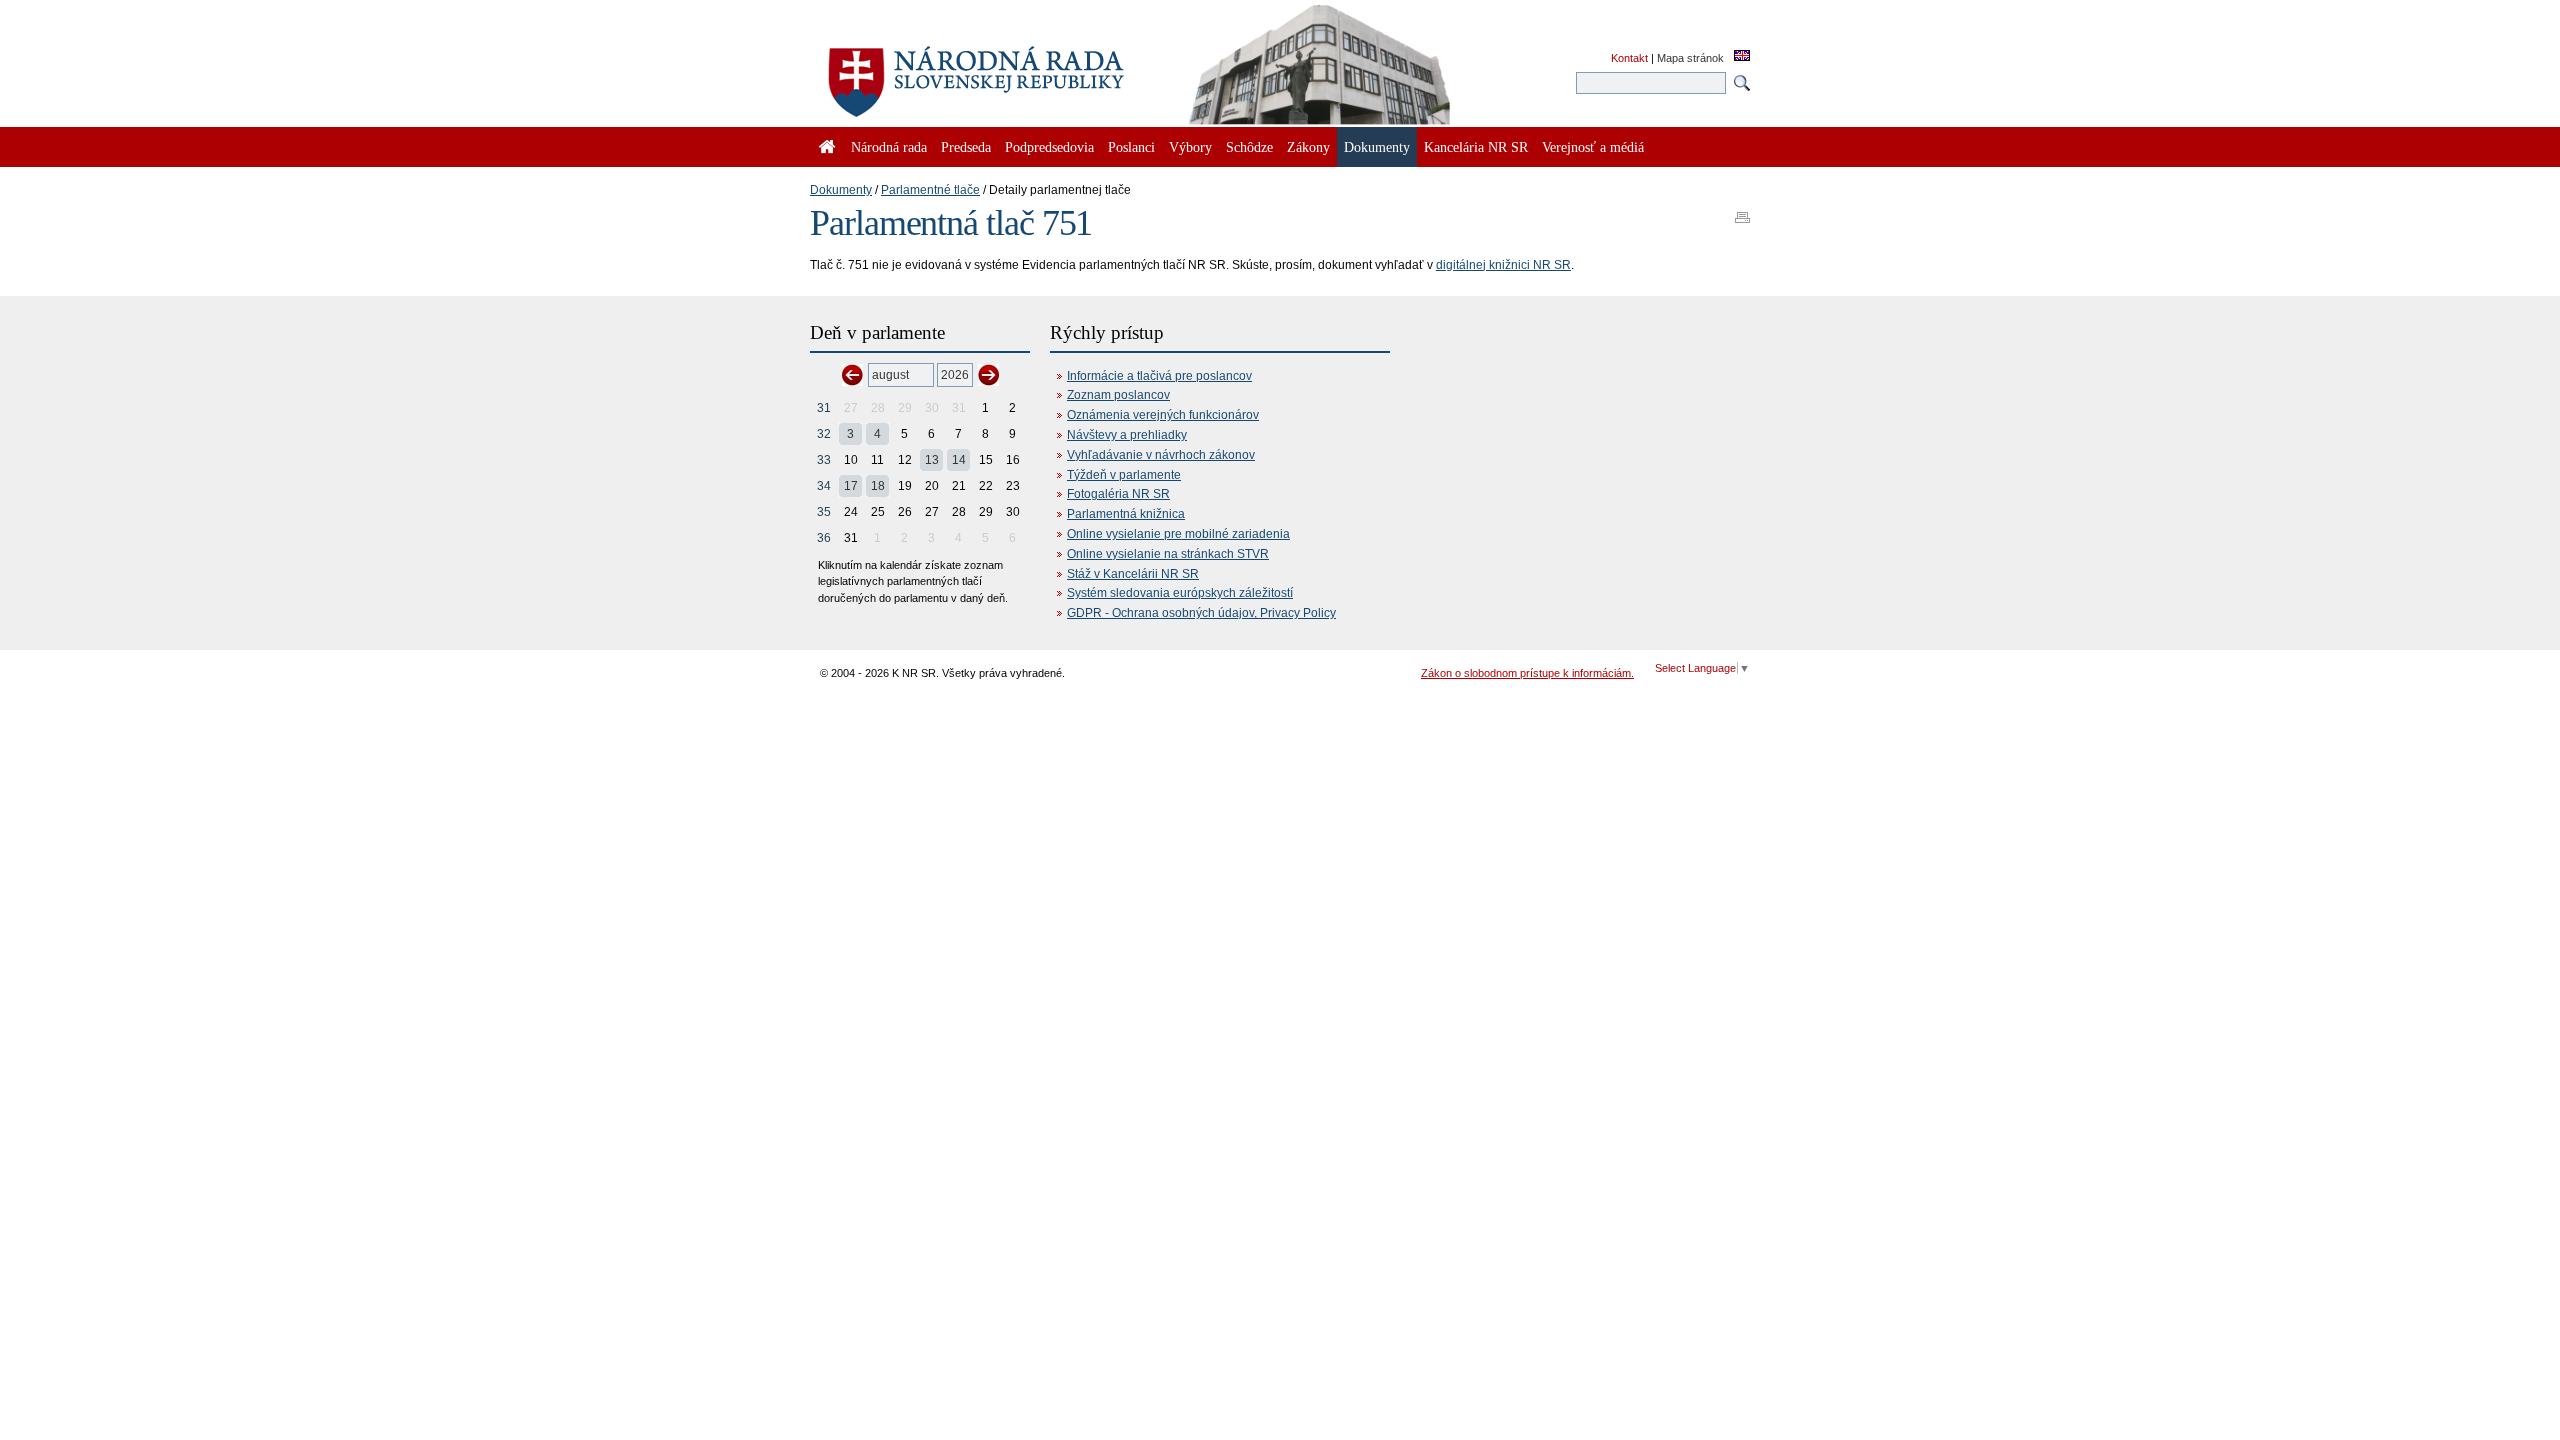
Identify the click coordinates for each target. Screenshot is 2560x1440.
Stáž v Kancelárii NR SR (1133, 574)
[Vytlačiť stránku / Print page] (1742, 211)
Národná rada (889, 147)
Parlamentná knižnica (1126, 514)
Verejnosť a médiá (1593, 147)
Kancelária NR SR (1476, 147)
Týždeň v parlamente (1124, 475)
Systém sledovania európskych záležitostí (1180, 593)
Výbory (1190, 147)
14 (959, 460)
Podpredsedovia (1049, 147)
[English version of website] (1742, 57)
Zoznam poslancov (1118, 395)
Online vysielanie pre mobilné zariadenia (1178, 534)
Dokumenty (841, 190)
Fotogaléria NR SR (1118, 494)
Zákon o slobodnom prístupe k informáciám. (1527, 673)
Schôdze (1249, 147)
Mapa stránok (1690, 58)
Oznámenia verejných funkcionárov (1163, 415)
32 (824, 434)
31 (824, 408)
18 (878, 486)
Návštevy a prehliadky (1127, 435)
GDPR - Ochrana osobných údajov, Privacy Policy (1201, 613)
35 (824, 512)
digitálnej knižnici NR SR (1503, 265)
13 (932, 460)
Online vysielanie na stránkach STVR (1168, 554)
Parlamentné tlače (930, 190)
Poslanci (1131, 147)
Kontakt (1629, 58)
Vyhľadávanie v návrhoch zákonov (1161, 455)
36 (824, 538)
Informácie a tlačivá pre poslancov (1159, 376)
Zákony (1308, 147)
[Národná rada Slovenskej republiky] (1040, 70)
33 (824, 460)
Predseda (966, 147)
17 (851, 486)
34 (824, 486)
